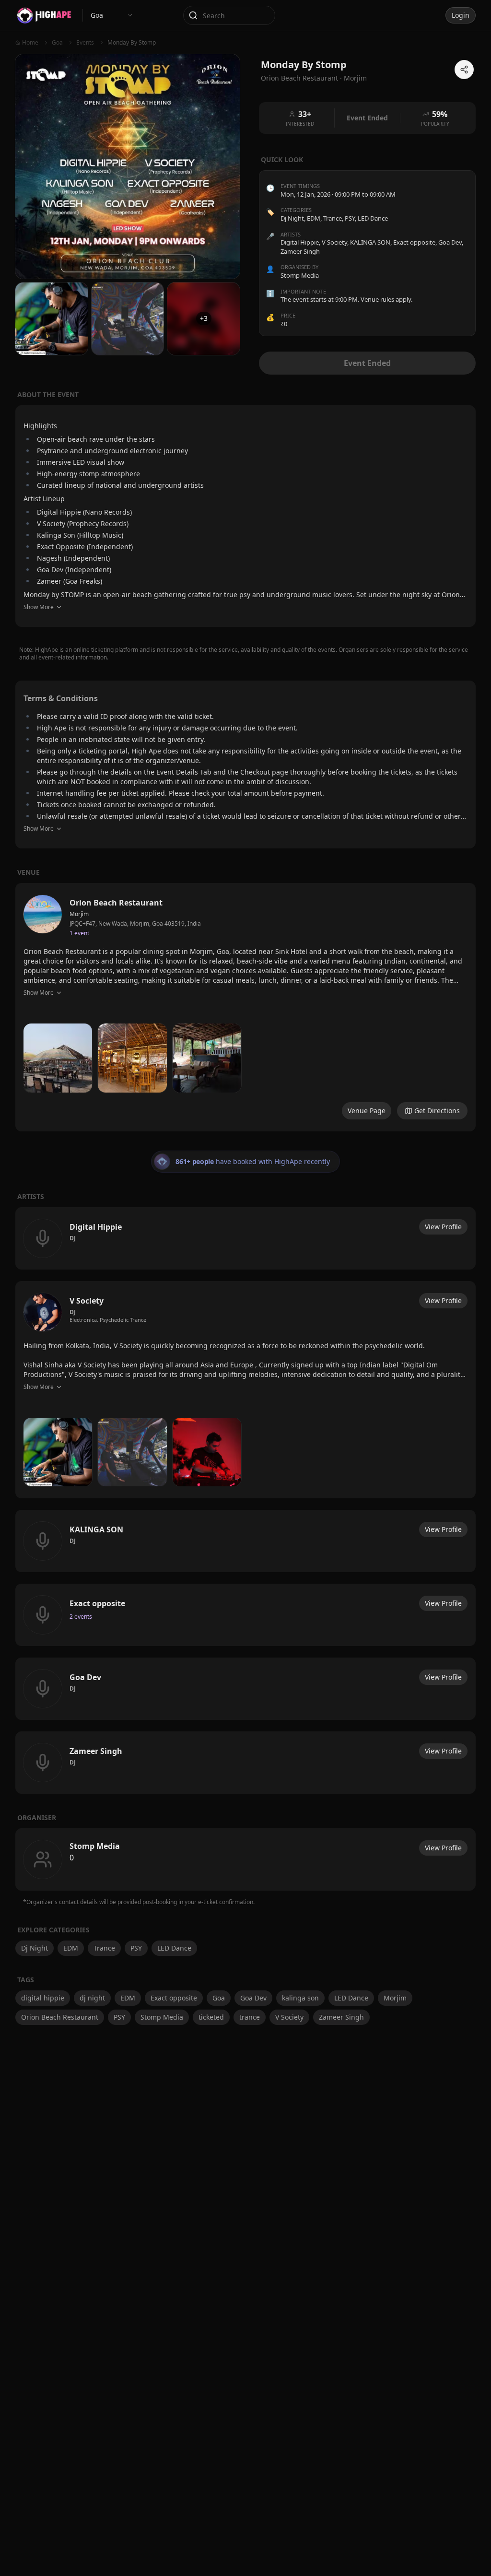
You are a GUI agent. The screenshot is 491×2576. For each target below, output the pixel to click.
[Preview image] (58, 1058)
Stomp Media (162, 2017)
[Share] (464, 70)
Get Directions (437, 1111)
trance (250, 2017)
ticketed (211, 2017)
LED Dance (373, 218)
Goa (219, 1998)
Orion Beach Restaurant (60, 2017)
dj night (92, 1998)
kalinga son (300, 1998)
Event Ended (367, 363)
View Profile (443, 1227)
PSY (350, 218)
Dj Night (292, 218)
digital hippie (43, 1998)
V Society (289, 2017)
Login (461, 15)
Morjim (355, 78)
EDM (314, 218)
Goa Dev (253, 1998)
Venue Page (367, 1111)
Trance (333, 218)
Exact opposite (174, 1998)
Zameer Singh (341, 2017)
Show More (39, 607)
